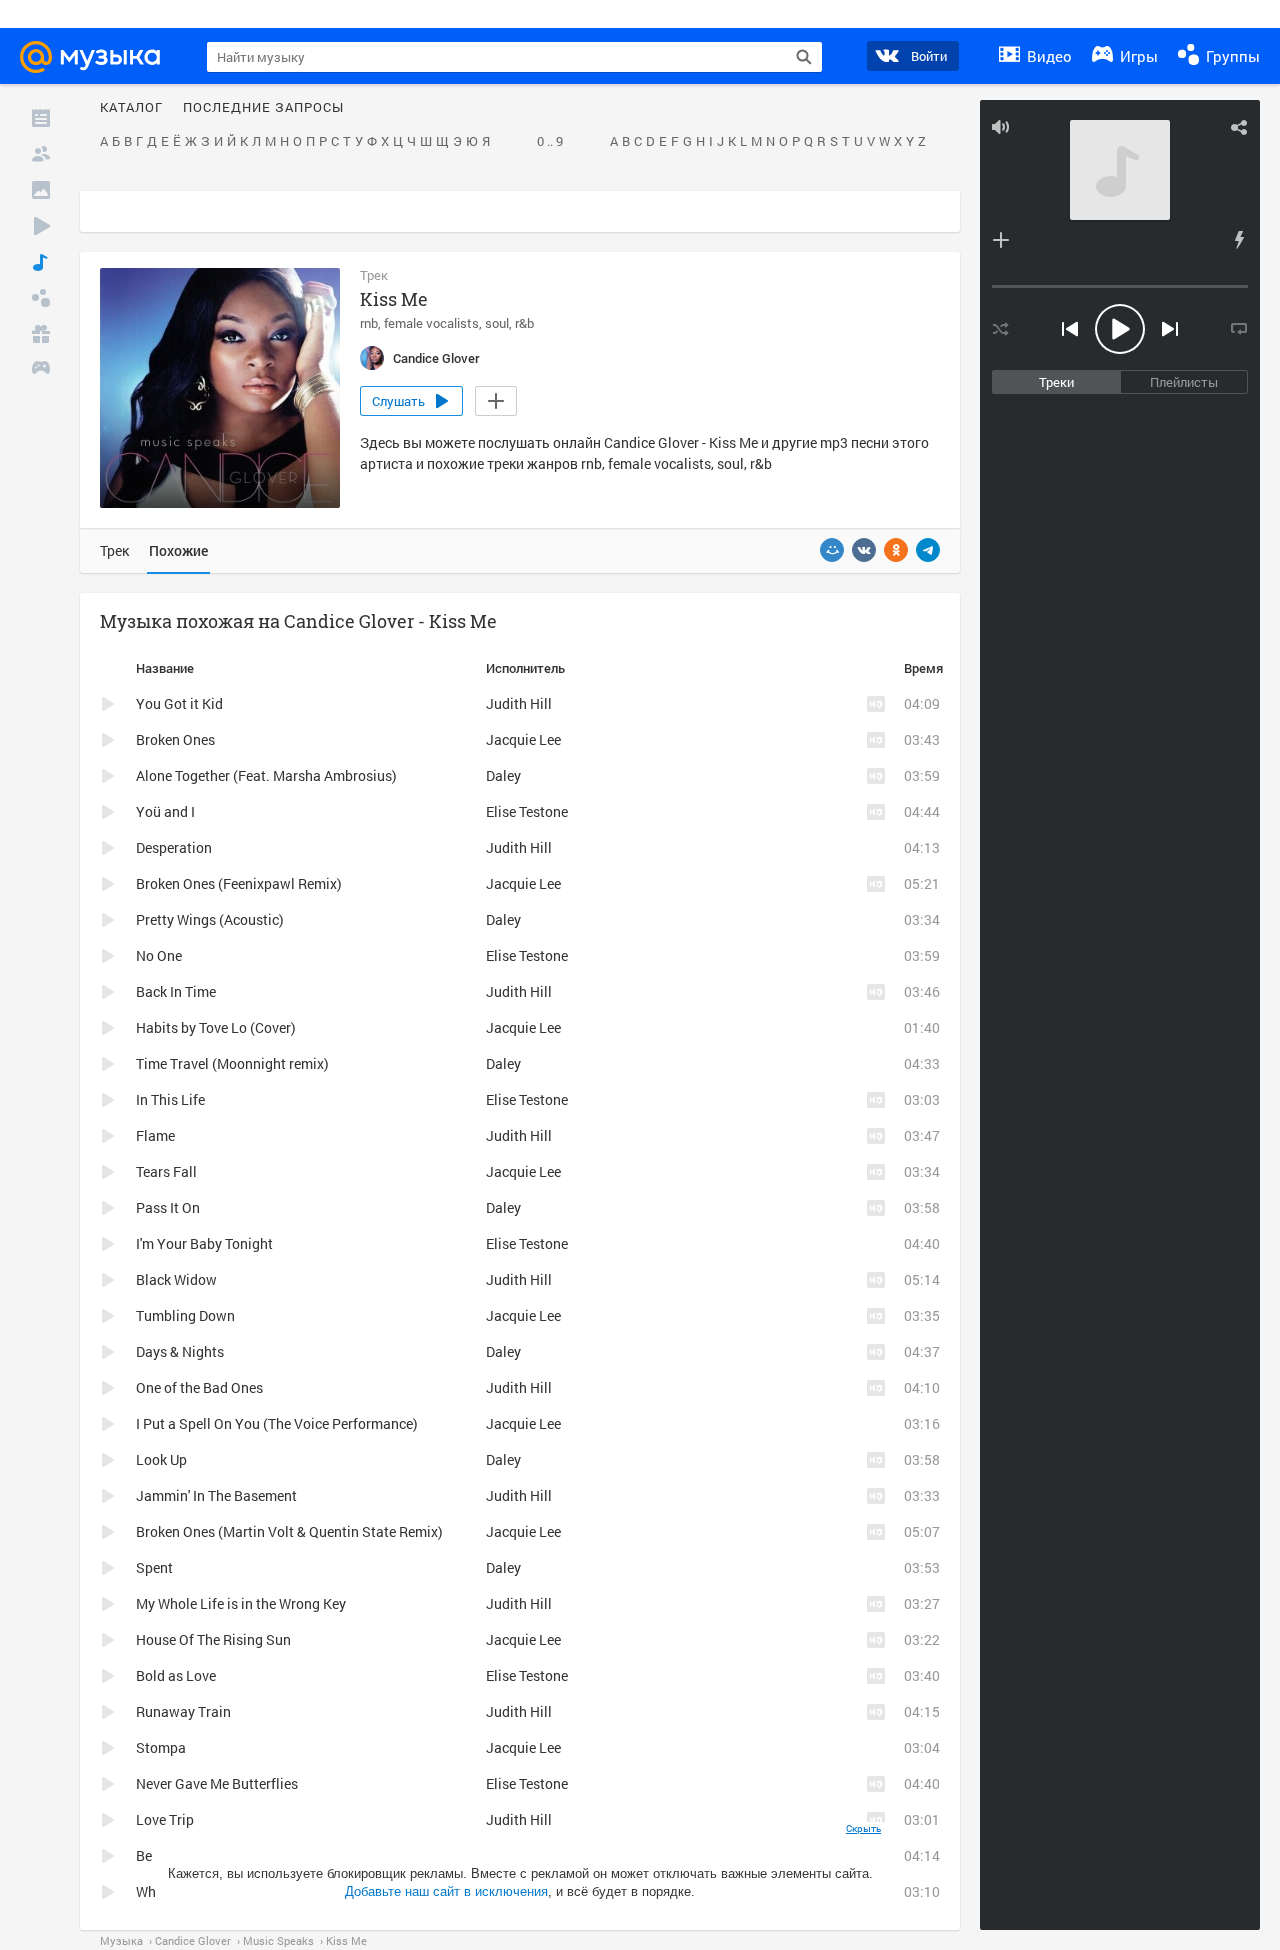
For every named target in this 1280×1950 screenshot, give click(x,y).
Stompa (161, 1747)
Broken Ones (175, 739)
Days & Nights (180, 1351)
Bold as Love (176, 1675)
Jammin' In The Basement (216, 1495)
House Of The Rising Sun (213, 1639)
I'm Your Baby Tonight (204, 1243)
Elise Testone (527, 811)
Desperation (174, 847)
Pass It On (168, 1207)
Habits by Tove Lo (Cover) (216, 1027)
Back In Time (176, 991)
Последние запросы (263, 108)
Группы (1231, 56)
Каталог (131, 108)
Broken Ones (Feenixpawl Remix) (239, 883)
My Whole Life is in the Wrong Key (241, 1603)
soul (497, 323)
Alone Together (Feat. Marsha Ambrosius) (266, 775)
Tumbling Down (185, 1315)
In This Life (170, 1099)
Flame (155, 1135)
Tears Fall (166, 1171)
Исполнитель (525, 668)
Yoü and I (165, 811)
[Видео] (41, 226)
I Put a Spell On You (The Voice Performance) (277, 1423)
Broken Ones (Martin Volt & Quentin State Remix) (289, 1531)
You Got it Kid (179, 703)
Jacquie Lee (523, 739)
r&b (524, 323)
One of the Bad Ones (199, 1387)
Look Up (161, 1459)
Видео (1047, 56)
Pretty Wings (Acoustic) (210, 919)
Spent (154, 1567)
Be (144, 1855)
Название (165, 668)
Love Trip (165, 1819)
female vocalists (431, 323)
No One (159, 955)
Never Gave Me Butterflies (217, 1783)
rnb (369, 323)
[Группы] (41, 298)
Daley (503, 775)
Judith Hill (519, 703)
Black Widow (176, 1279)
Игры (1137, 56)
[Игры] (41, 370)
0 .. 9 (550, 142)
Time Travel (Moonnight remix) (232, 1063)
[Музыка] (41, 262)
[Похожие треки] (1239, 240)
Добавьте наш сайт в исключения (446, 1891)
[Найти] (804, 57)
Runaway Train (183, 1711)
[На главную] (99, 57)
